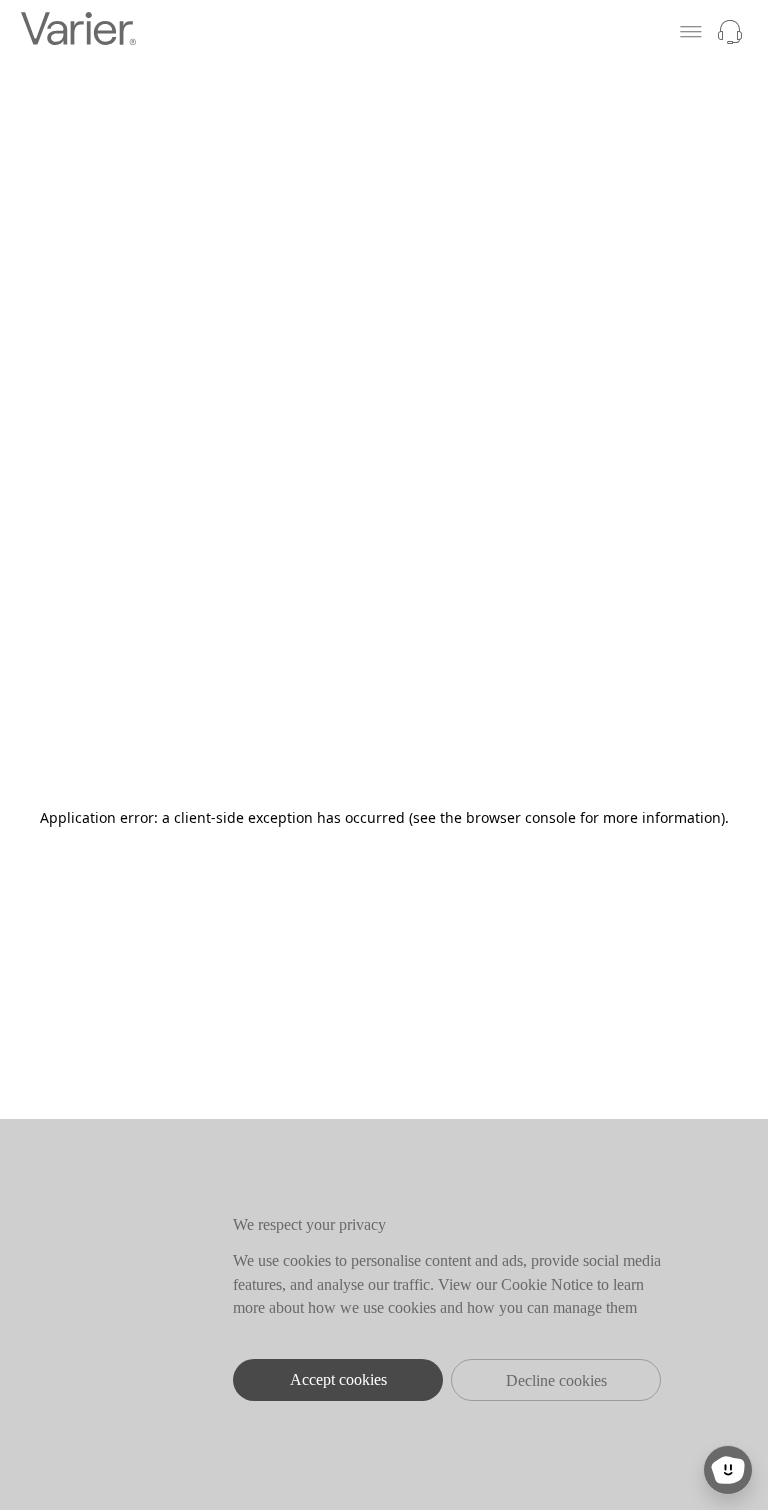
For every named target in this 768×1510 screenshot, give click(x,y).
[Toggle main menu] (691, 32)
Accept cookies (338, 1379)
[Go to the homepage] (78, 31)
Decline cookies (556, 1380)
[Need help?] (730, 32)
